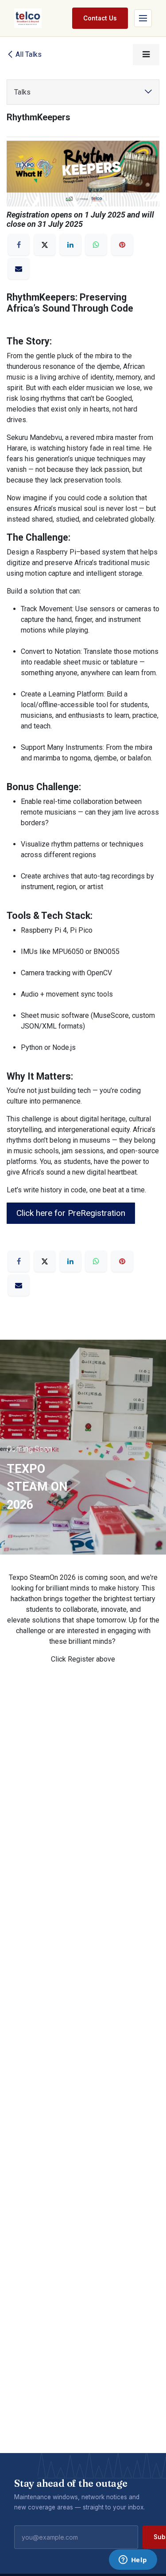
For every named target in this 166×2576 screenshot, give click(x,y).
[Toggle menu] (143, 18)
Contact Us (100, 18)
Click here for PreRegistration (71, 1213)
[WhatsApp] (96, 245)
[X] (45, 245)
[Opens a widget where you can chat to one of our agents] (133, 2560)
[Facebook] (19, 245)
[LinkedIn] (70, 245)
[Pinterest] (122, 245)
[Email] (19, 274)
